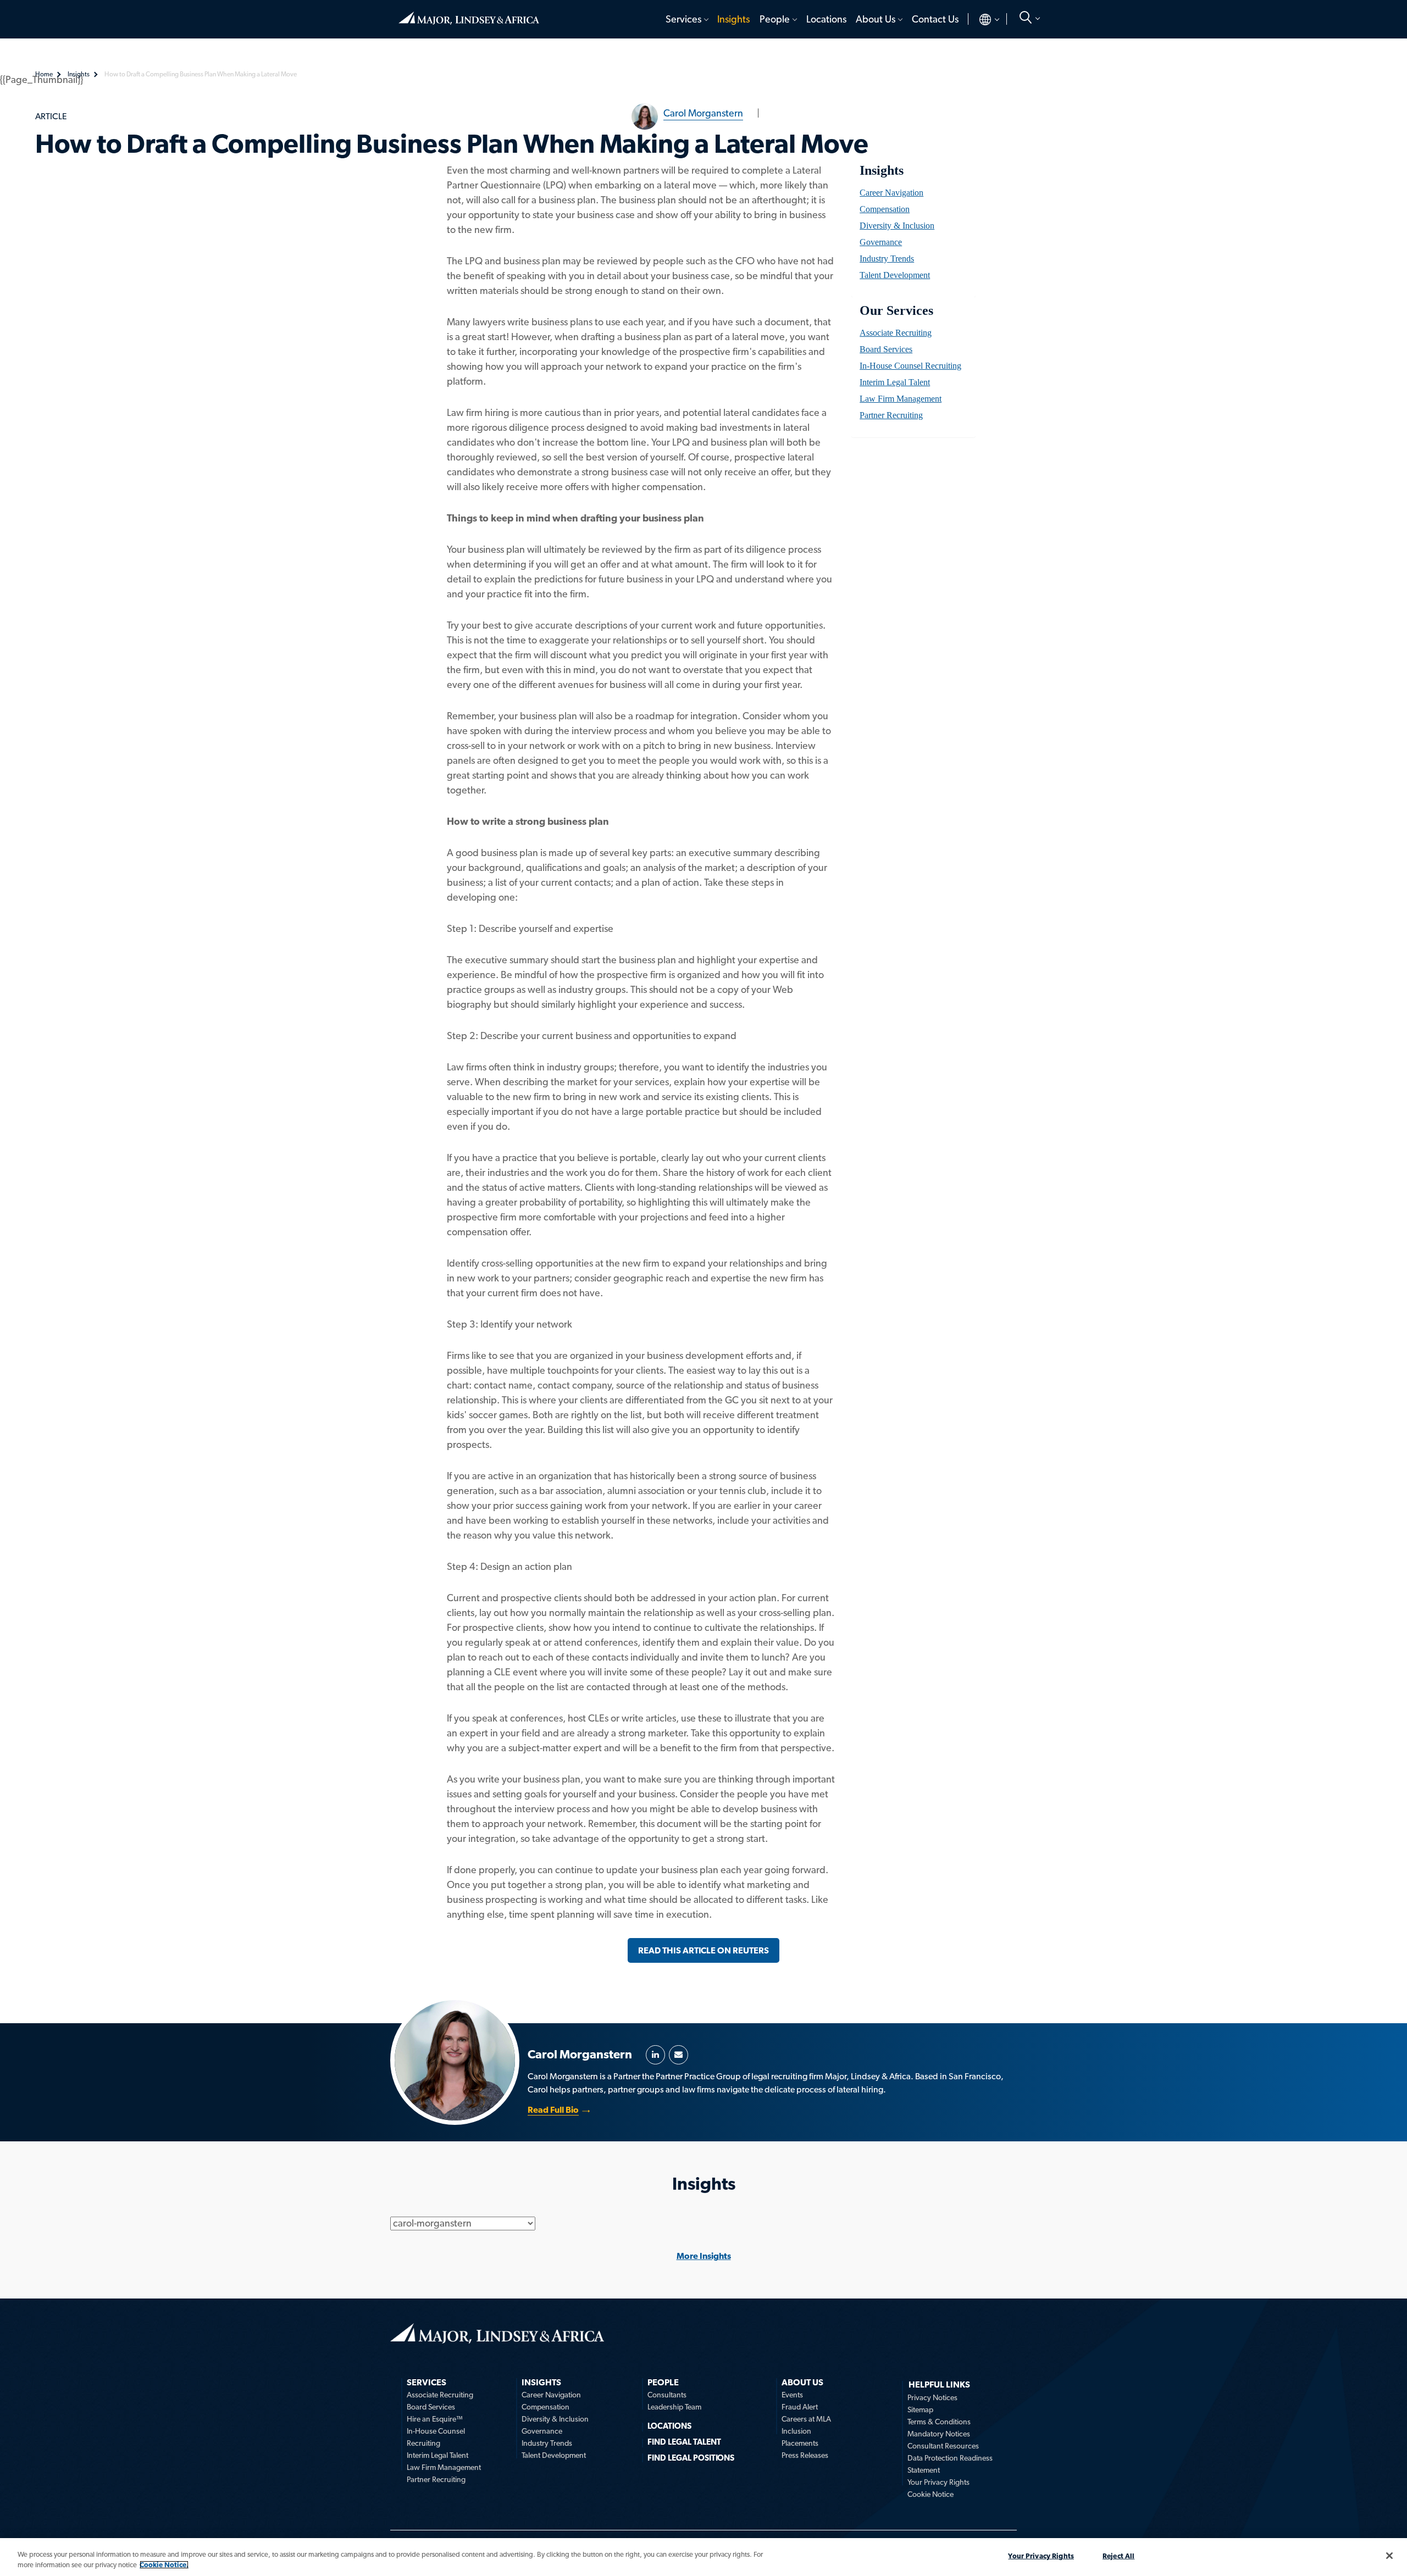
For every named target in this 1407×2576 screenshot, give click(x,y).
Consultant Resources (943, 2446)
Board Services (886, 349)
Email (678, 2055)
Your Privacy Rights (938, 2482)
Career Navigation (891, 193)
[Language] (980, 19)
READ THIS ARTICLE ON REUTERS (703, 1950)
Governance (881, 242)
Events (792, 2395)
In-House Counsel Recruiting (910, 366)
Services (683, 19)
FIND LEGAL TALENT (684, 2442)
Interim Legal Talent (895, 382)
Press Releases (805, 2455)
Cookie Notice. (164, 2565)
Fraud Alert (800, 2407)
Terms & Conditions (939, 2422)
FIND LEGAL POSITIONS (691, 2458)
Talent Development (895, 275)
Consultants (667, 2395)
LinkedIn (655, 2055)
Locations (826, 19)
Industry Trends (887, 259)
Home (469, 14)
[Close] (1389, 2556)
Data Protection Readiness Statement (950, 2464)
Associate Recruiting (896, 333)
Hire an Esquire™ (435, 2419)
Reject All (1118, 2556)
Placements (800, 2443)
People (775, 19)
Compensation (885, 209)
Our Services (896, 310)
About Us (876, 19)
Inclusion (796, 2431)
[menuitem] (686, 19)
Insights (733, 19)
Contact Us (935, 19)
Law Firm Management (901, 399)
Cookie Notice (930, 2494)
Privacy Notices (932, 2397)
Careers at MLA (806, 2419)
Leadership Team (674, 2407)
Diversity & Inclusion (897, 226)
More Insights (704, 2256)
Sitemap (920, 2410)
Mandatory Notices (939, 2434)
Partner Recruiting (891, 415)
